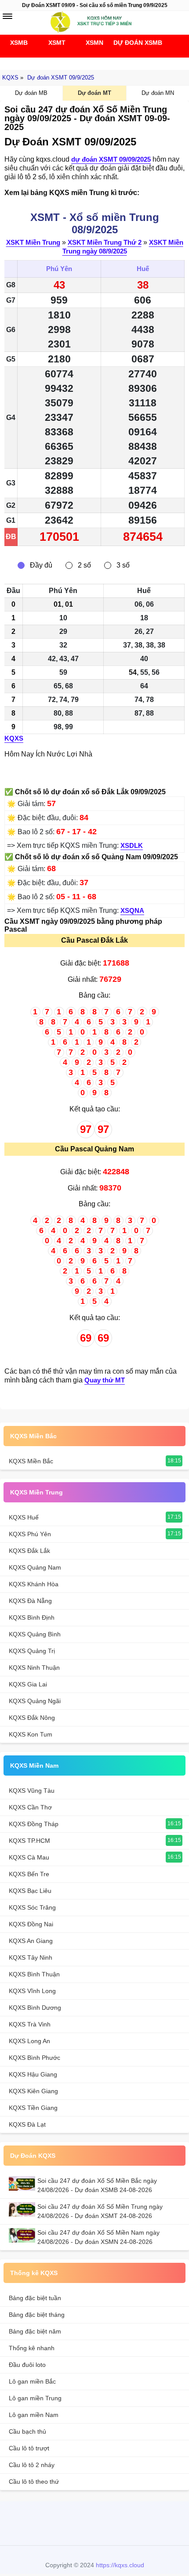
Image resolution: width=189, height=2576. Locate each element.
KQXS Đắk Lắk (29, 1551)
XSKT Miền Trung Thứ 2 (105, 242)
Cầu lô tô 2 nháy (32, 2465)
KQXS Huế (24, 1517)
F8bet (50, 2522)
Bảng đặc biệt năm (35, 2331)
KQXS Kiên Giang (33, 2091)
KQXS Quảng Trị (32, 1651)
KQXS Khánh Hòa (34, 1584)
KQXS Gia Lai (28, 1684)
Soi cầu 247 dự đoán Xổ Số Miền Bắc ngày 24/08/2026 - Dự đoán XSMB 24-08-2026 (97, 2185)
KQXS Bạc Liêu (30, 1891)
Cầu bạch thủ (27, 2431)
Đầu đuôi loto (27, 2365)
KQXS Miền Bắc (33, 1436)
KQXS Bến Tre (29, 1874)
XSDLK (132, 845)
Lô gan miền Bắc (32, 2381)
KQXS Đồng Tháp (34, 1824)
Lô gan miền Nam (34, 2415)
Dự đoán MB (31, 93)
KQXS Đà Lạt (27, 2124)
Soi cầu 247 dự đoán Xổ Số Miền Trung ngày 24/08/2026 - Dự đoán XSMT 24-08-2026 (100, 2211)
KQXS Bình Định (32, 1617)
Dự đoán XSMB (132, 43)
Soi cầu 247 (92, 61)
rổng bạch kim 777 (92, 2522)
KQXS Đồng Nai (31, 1924)
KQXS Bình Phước (35, 2058)
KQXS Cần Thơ (30, 1807)
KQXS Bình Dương (35, 2008)
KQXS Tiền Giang (33, 2108)
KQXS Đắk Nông (32, 1718)
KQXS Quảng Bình (35, 1634)
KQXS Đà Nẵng (30, 1601)
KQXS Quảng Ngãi (35, 1701)
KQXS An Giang (31, 1941)
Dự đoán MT (94, 93)
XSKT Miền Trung (33, 242)
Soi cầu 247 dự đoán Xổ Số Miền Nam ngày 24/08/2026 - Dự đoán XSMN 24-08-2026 (98, 2237)
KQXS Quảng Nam (35, 1567)
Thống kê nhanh (32, 2348)
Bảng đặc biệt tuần (35, 2298)
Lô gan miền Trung (35, 2398)
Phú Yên (59, 269)
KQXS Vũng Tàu (32, 1791)
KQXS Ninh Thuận (34, 1668)
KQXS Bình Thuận (34, 1974)
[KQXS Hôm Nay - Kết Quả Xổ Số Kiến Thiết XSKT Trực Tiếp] (94, 22)
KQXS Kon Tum (31, 1734)
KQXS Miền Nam (34, 1766)
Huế (143, 269)
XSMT (57, 43)
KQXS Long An (29, 2041)
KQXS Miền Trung (36, 1492)
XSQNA (132, 910)
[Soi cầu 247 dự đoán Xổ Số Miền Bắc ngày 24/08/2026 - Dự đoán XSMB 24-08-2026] (23, 2183)
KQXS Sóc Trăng (32, 1907)
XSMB (19, 43)
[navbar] (7, 16)
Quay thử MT (105, 1380)
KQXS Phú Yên (30, 1534)
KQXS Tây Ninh (31, 1957)
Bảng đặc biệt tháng (37, 2315)
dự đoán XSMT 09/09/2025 (111, 159)
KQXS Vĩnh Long (32, 1991)
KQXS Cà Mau (29, 1857)
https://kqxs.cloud (120, 2565)
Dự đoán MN (158, 93)
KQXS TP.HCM (29, 1841)
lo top (135, 2522)
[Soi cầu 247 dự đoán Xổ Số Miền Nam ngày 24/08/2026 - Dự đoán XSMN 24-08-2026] (23, 2235)
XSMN (94, 43)
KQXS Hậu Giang (33, 2074)
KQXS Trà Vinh (30, 2024)
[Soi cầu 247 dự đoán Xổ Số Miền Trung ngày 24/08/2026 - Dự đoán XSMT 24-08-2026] (23, 2209)
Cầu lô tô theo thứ (34, 2482)
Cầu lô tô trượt (29, 2448)
